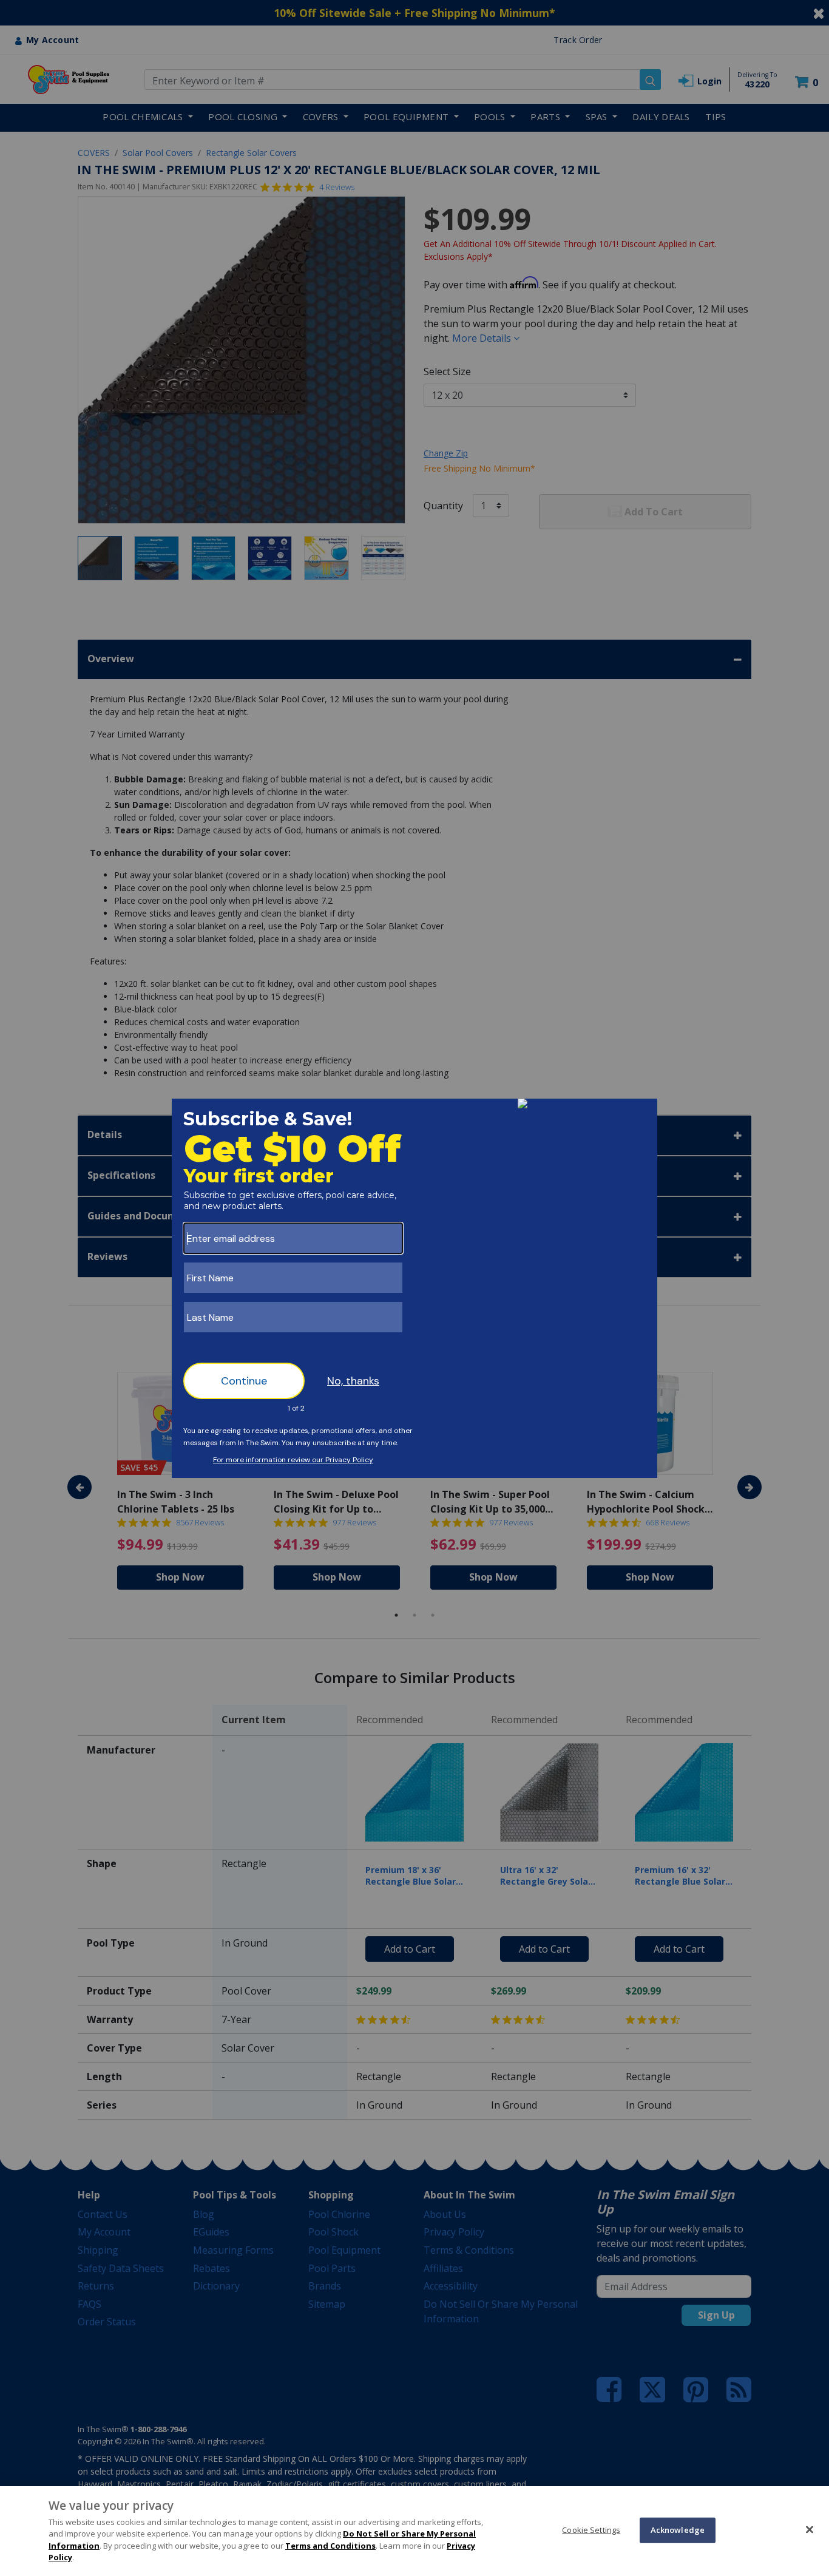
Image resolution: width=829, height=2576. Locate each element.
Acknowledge (678, 2530)
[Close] (810, 2529)
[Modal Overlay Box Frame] (414, 1288)
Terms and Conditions (330, 2546)
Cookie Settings (591, 2530)
